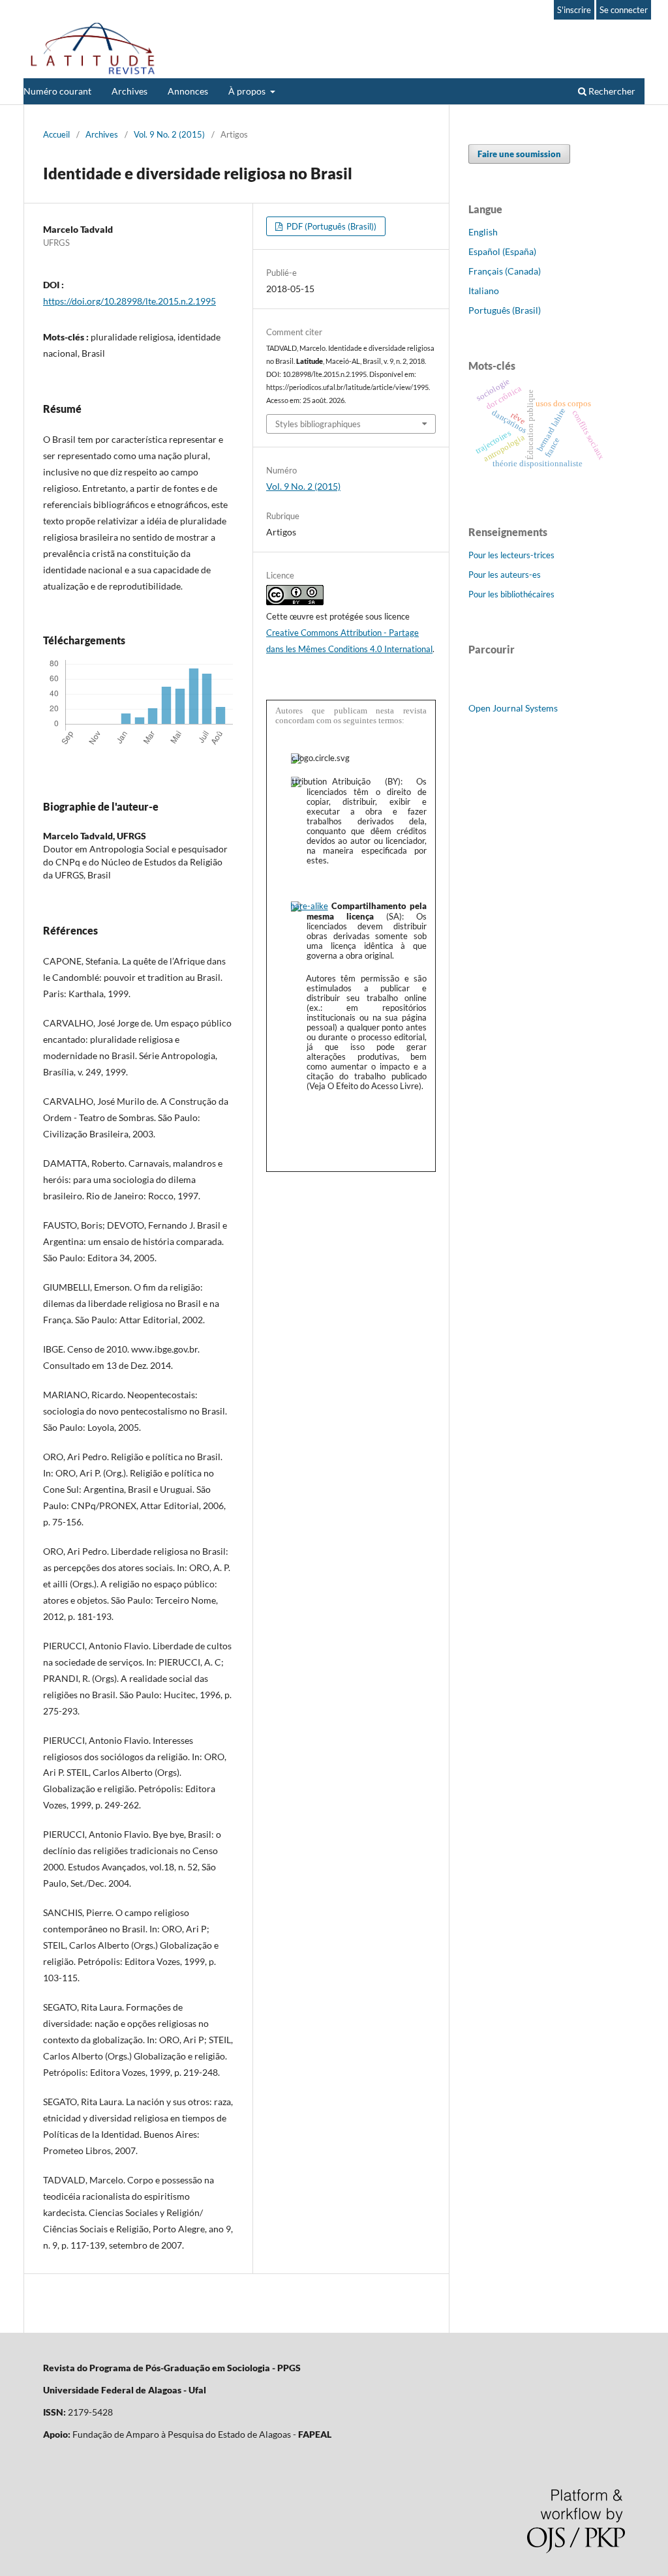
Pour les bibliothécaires (511, 594)
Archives (129, 91)
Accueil (56, 134)
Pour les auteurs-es (505, 575)
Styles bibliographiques (318, 424)
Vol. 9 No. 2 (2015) (169, 134)
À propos (248, 91)
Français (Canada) (505, 271)
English (483, 232)
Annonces (188, 91)
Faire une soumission (519, 154)
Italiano (484, 291)
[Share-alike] (310, 906)
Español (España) (502, 251)
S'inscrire (574, 10)
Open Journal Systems (513, 708)
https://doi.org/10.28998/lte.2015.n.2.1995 (129, 301)
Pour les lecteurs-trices (511, 555)
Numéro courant (57, 91)
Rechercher (611, 91)
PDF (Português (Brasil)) (330, 226)
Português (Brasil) (505, 310)
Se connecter (624, 10)
